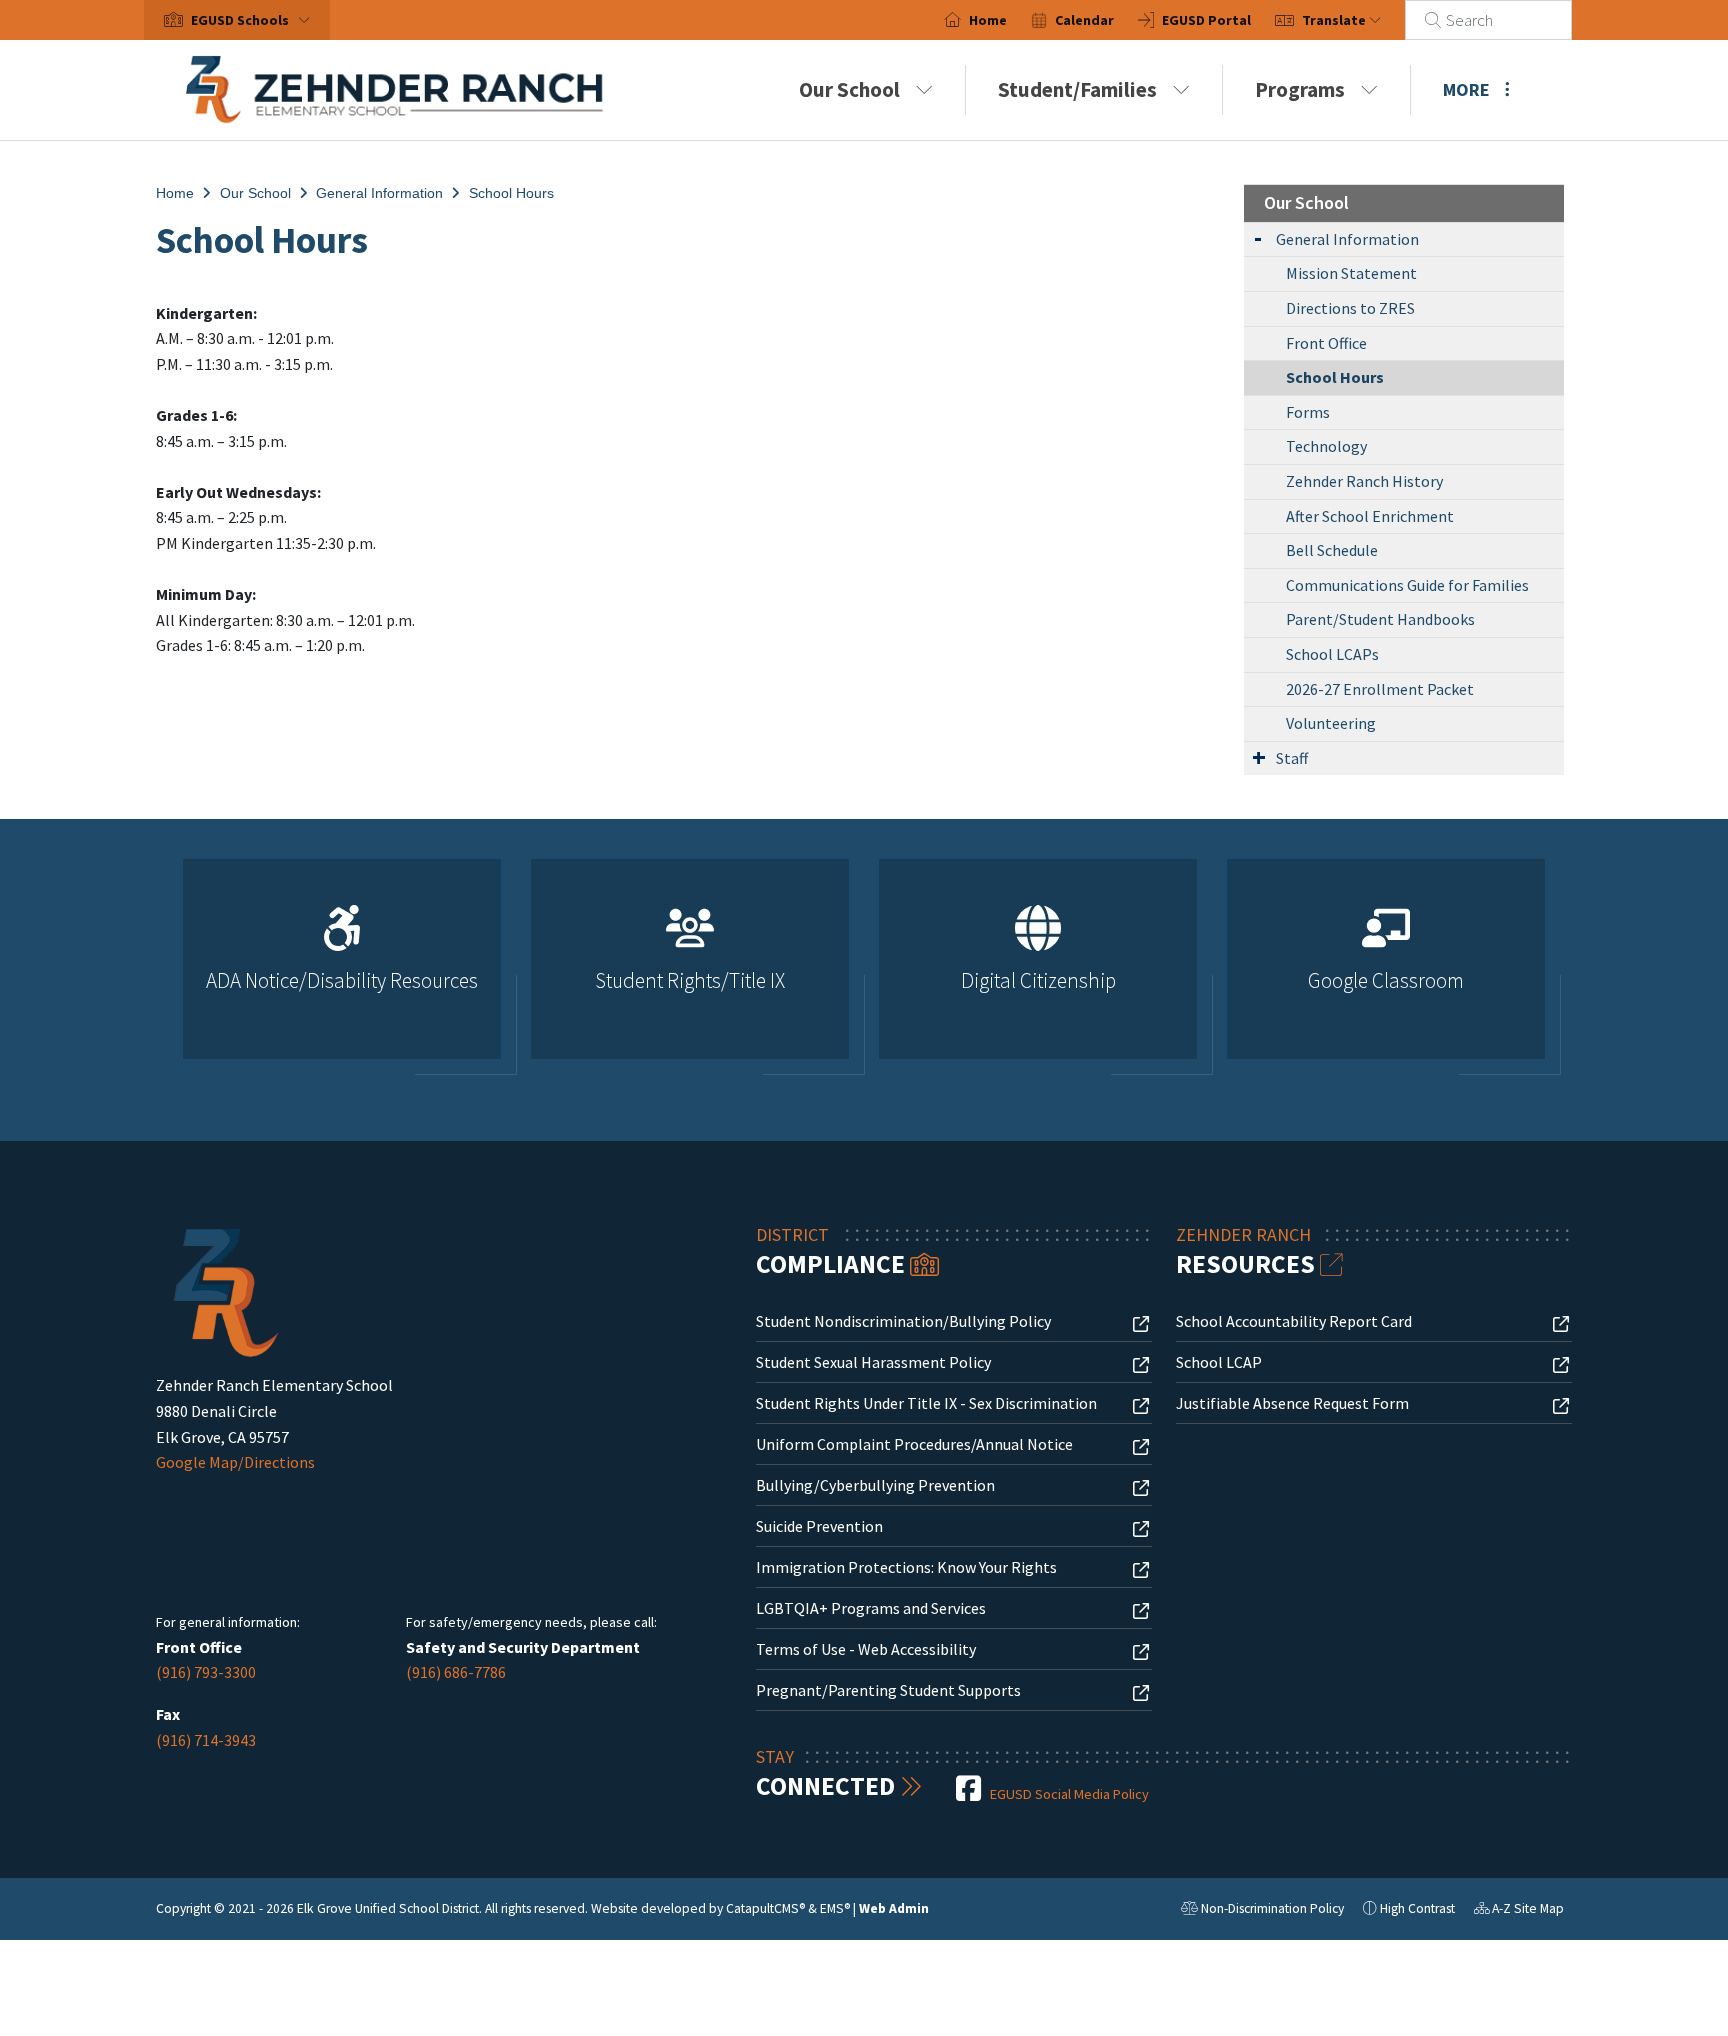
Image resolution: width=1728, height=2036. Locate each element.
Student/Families (1077, 89)
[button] (254, 20)
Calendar (1084, 20)
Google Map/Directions (235, 1462)
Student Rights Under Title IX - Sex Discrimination (926, 1403)
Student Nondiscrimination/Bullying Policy (903, 1321)
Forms (1308, 412)
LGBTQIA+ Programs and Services (871, 1608)
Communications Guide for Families (1407, 585)
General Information (379, 193)
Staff (1292, 758)
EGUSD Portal (1206, 20)
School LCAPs (1332, 654)
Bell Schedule (1332, 550)
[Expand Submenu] (1258, 237)
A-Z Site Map (1519, 1911)
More (1466, 89)
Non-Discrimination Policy (1262, 1911)
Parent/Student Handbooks (1380, 619)
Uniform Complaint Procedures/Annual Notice (914, 1444)
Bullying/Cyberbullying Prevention (875, 1485)
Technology (1326, 446)
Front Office (1326, 343)
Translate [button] (1335, 20)
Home (988, 20)
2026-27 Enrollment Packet (1380, 689)
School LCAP (1219, 1362)
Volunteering (1331, 723)
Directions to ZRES (1350, 308)
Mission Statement (1351, 273)
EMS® (835, 1908)
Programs (1300, 89)
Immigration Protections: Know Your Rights (906, 1567)
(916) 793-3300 (206, 1672)
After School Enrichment (1370, 516)
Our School (849, 89)
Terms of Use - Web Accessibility (866, 1649)
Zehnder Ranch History (1364, 481)
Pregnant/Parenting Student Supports (888, 1690)
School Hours (511, 193)
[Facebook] (970, 1794)
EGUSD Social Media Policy (1069, 1794)
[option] (342, 967)
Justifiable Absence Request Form (1292, 1403)
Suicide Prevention (819, 1526)
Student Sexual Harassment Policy (873, 1362)
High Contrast (1417, 1908)
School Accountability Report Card (1294, 1321)
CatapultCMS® (765, 1908)
